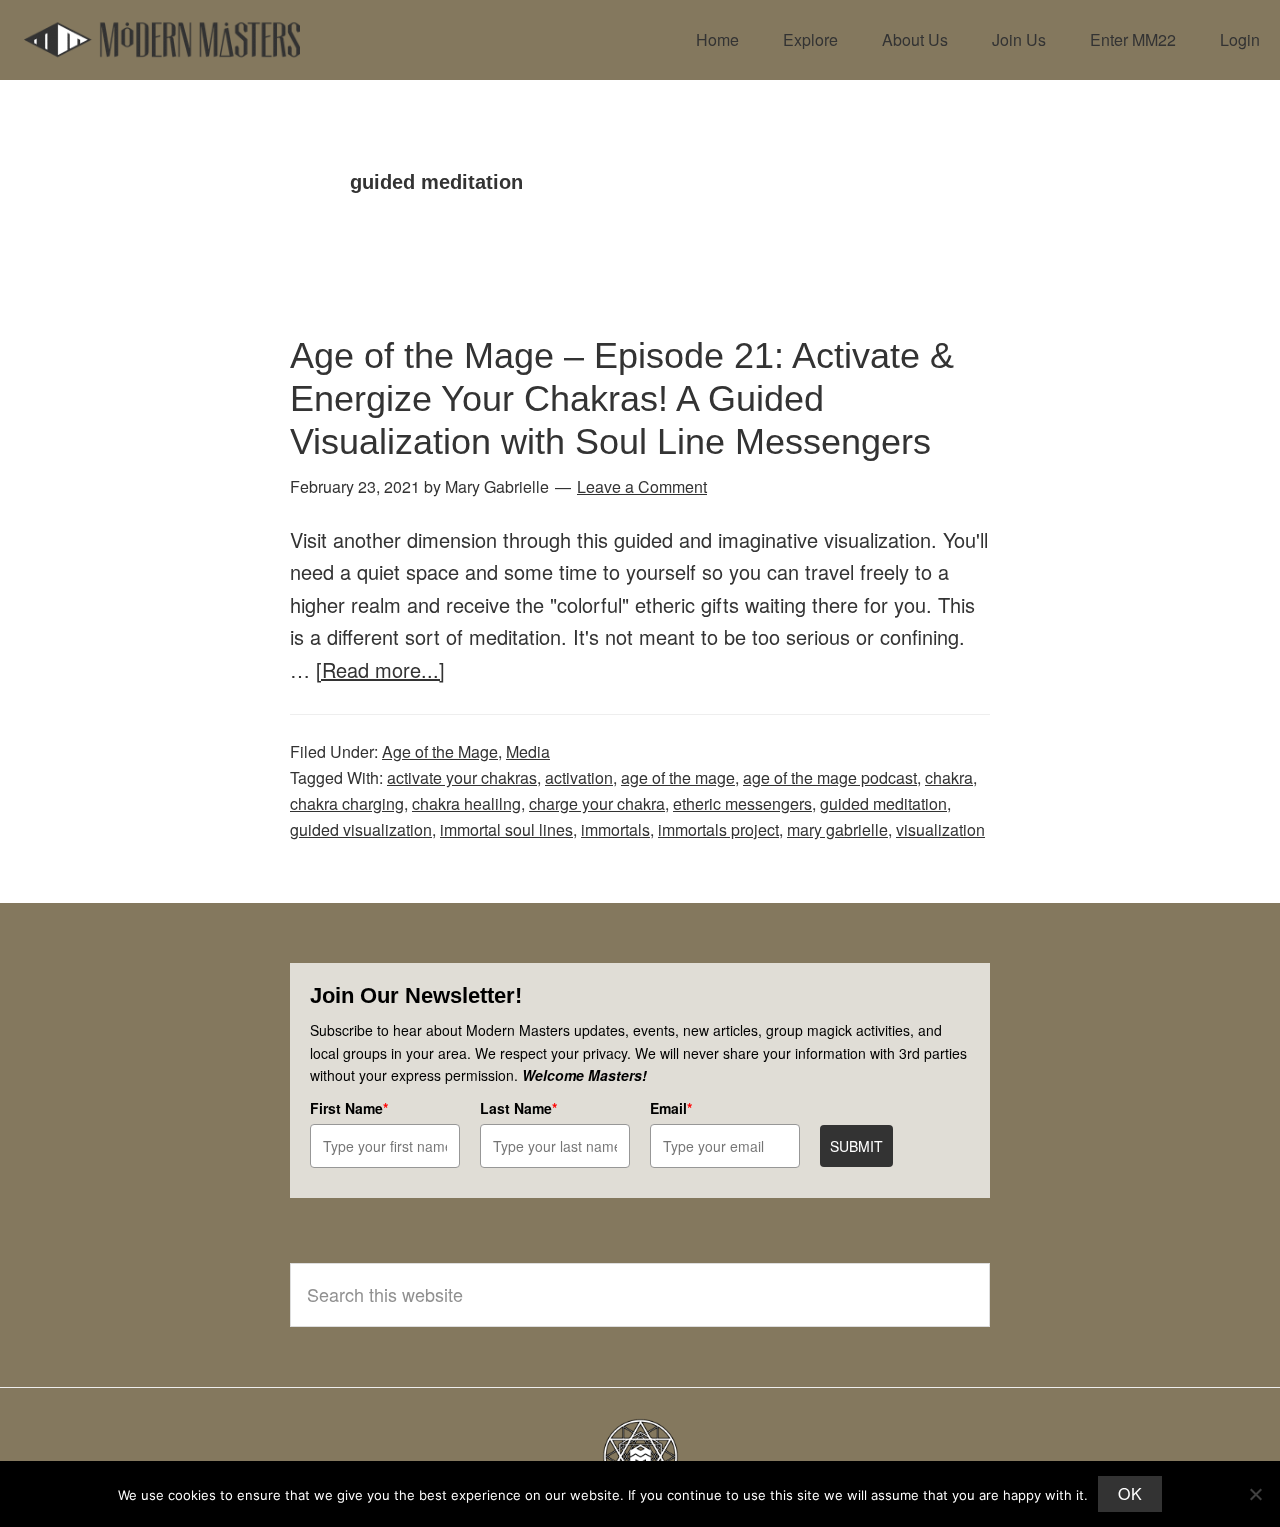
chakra (949, 777)
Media (528, 751)
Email (671, 1108)
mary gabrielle (837, 829)
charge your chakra (597, 803)
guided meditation (883, 803)
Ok (1130, 1493)
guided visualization (361, 829)
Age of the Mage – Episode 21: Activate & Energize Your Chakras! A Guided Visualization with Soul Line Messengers (622, 398)
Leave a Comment (642, 486)
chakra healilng (466, 803)
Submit (856, 1146)
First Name (349, 1108)
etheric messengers (742, 803)
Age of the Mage (440, 751)
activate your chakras (462, 777)
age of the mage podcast (830, 777)
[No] (1255, 1494)
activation (579, 777)
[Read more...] (380, 669)
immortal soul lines (506, 829)
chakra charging (347, 803)
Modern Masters (162, 40)
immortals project (718, 829)
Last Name (518, 1108)
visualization (940, 829)
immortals (615, 829)
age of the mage (678, 777)
